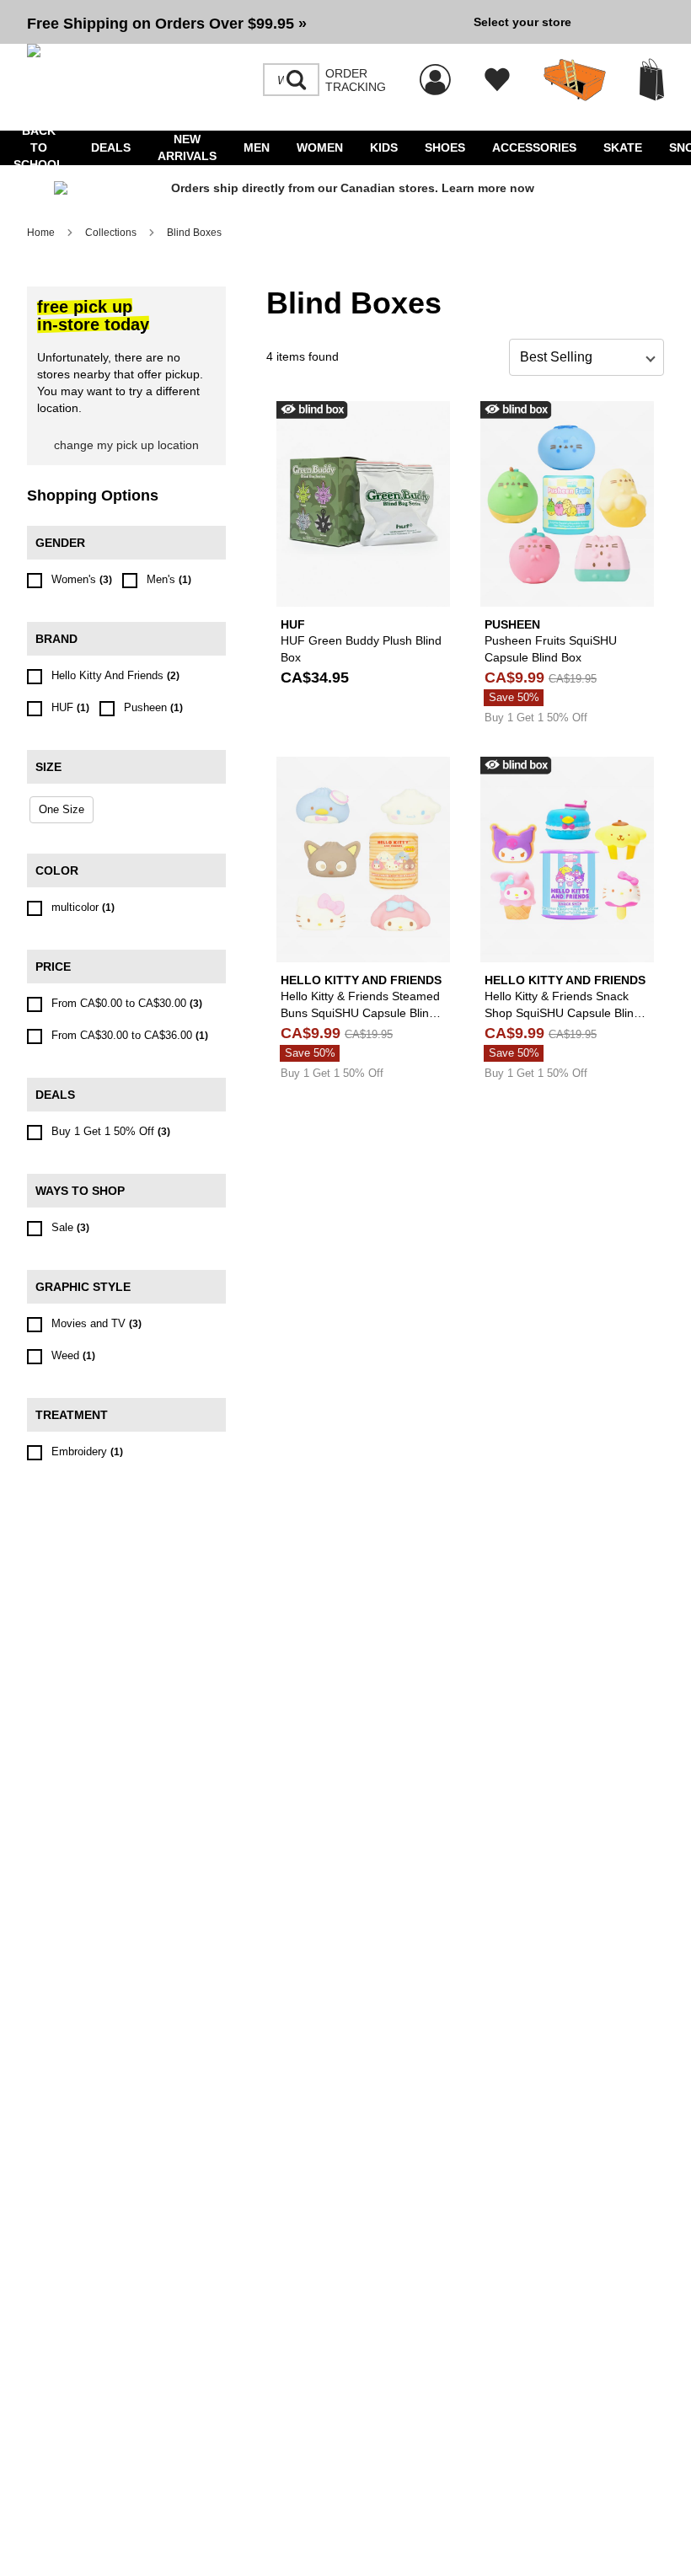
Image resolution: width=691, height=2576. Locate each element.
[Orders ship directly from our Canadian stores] (345, 189)
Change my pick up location (126, 445)
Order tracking (356, 80)
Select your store (522, 22)
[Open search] (297, 80)
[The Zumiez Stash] (575, 80)
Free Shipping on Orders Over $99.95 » (167, 24)
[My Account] (435, 71)
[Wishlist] (497, 80)
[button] (244, 22)
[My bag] (652, 80)
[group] (244, 22)
